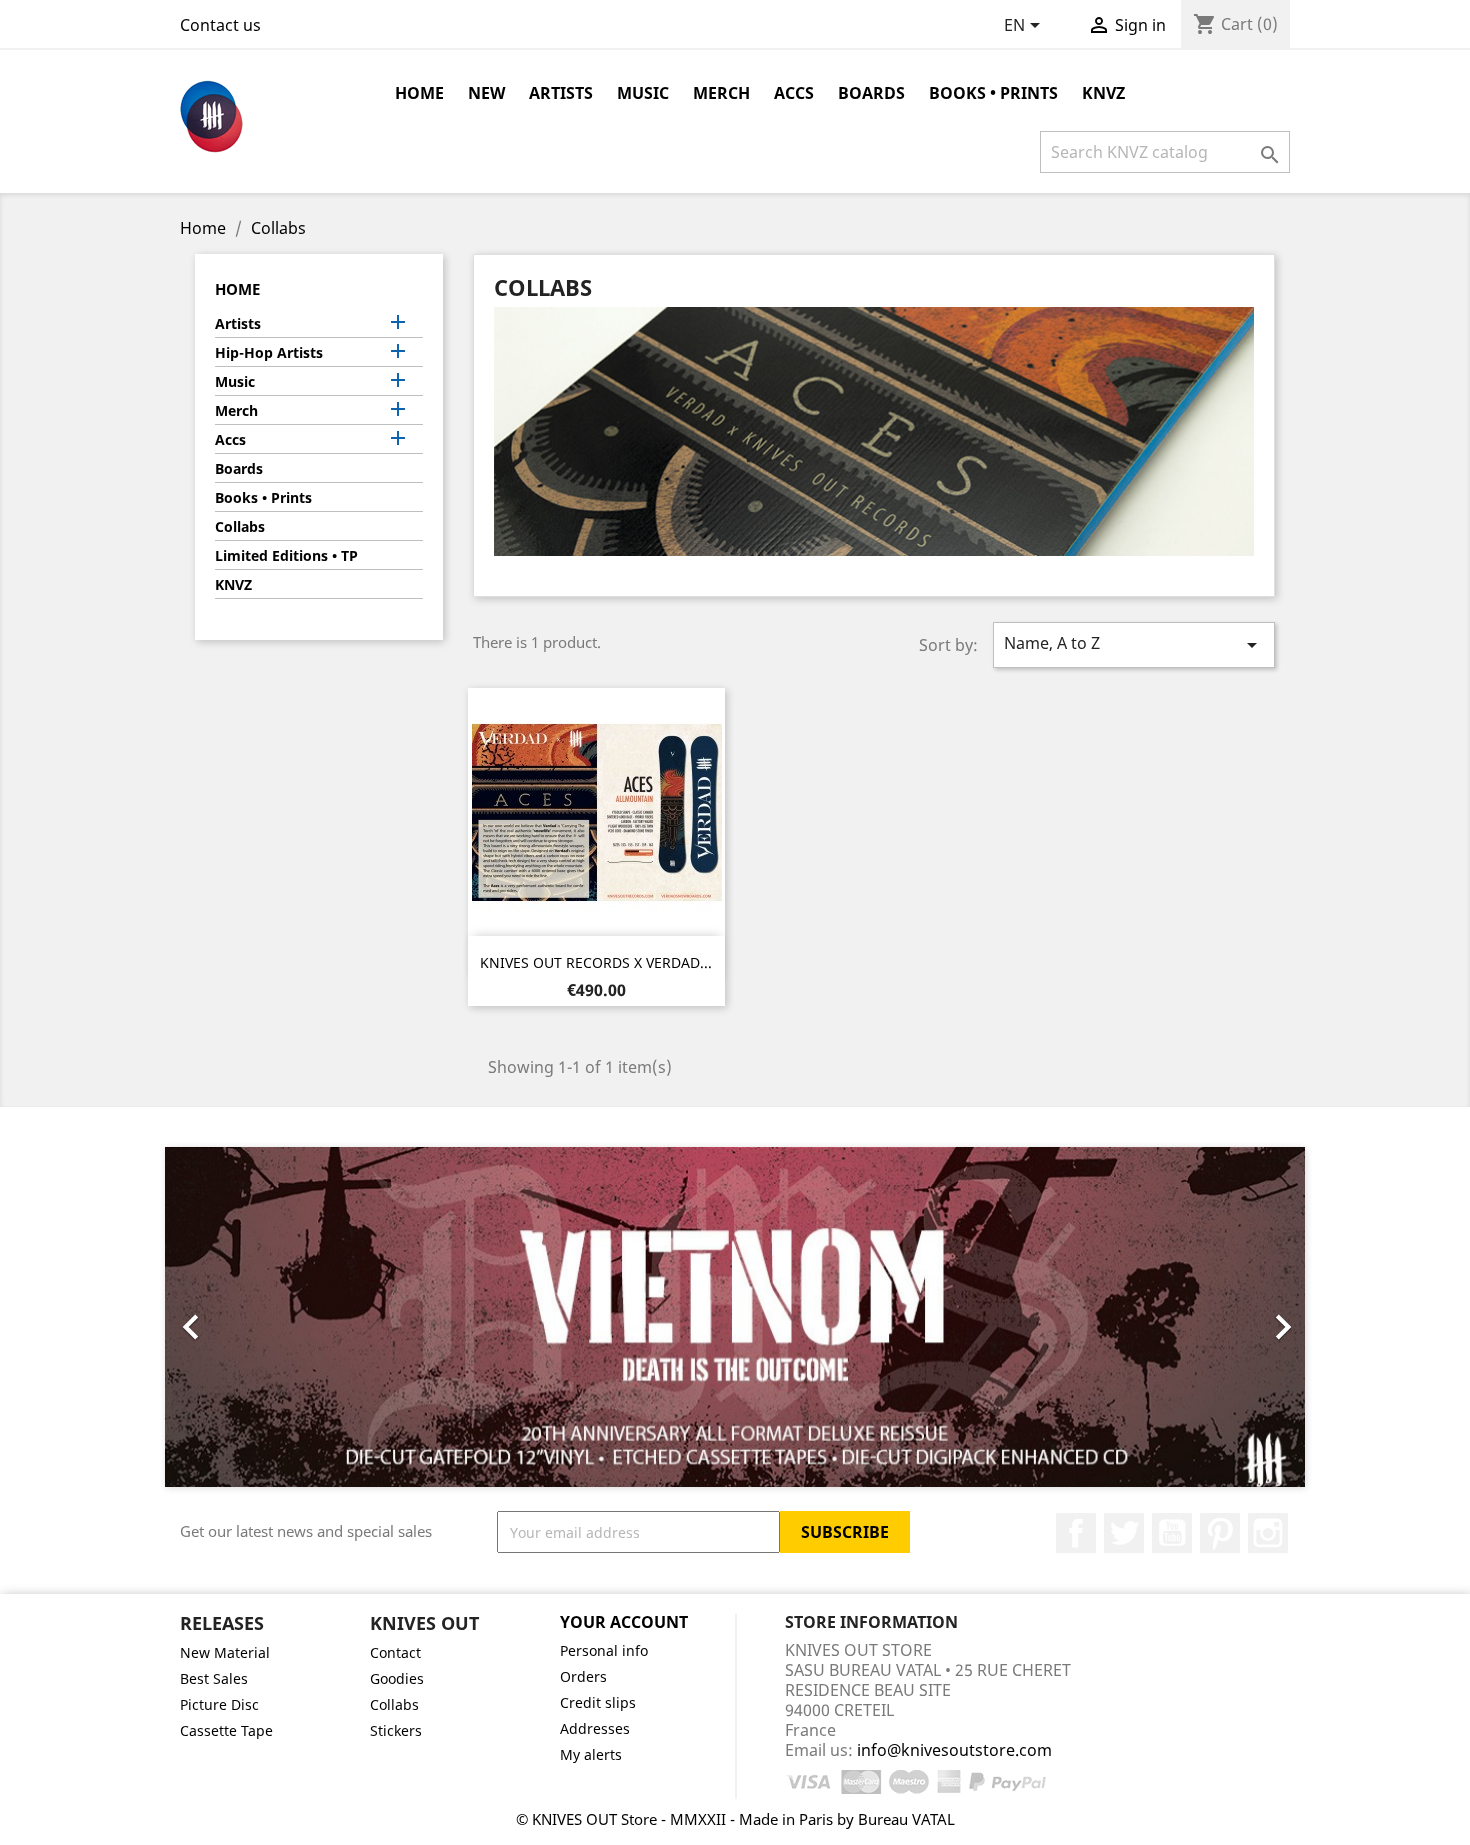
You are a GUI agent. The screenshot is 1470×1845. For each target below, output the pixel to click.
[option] (735, 1317)
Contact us (220, 25)
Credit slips (598, 1702)
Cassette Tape (226, 1730)
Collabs (240, 526)
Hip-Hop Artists (269, 352)
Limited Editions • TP (286, 555)
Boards (871, 93)
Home (419, 93)
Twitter (1124, 1533)
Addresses (595, 1728)
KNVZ (1103, 93)
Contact (395, 1652)
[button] (250, 1317)
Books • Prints (993, 93)
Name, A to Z (1134, 644)
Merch (721, 93)
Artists (561, 93)
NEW (486, 93)
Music (643, 93)
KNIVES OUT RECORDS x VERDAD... (596, 962)
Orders (583, 1676)
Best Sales (214, 1678)
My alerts (591, 1754)
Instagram (1268, 1533)
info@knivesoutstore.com (954, 1750)
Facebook (1076, 1533)
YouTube (1172, 1533)
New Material (225, 1652)
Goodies (397, 1678)
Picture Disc (219, 1704)
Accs (794, 93)
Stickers (396, 1730)
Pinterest (1220, 1533)
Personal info (604, 1650)
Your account (624, 1622)
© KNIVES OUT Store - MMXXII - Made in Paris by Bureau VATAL (735, 1819)
